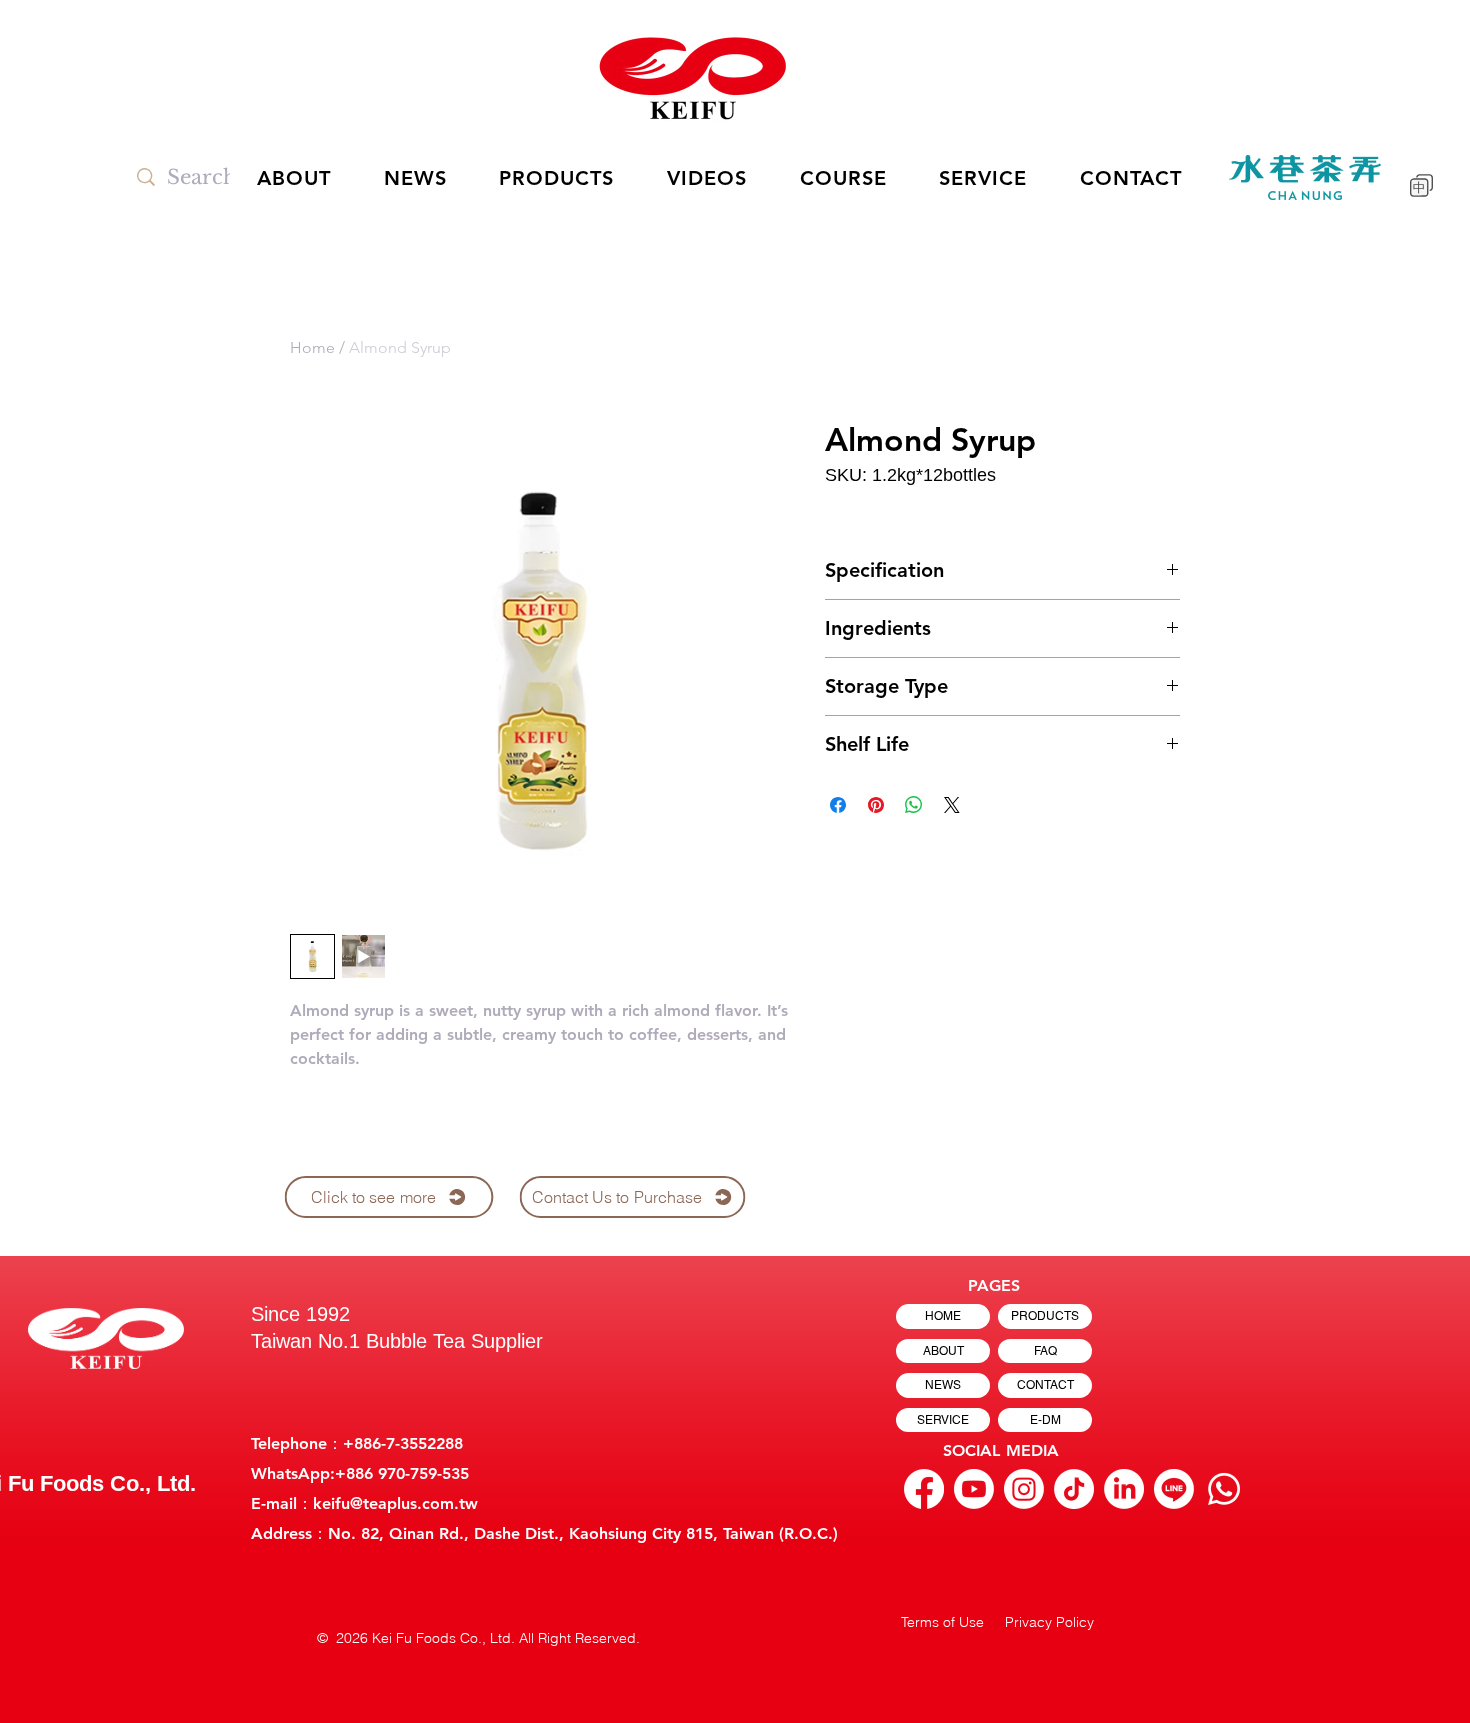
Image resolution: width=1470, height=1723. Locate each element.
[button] (707, 178)
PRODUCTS (1045, 1316)
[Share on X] (952, 805)
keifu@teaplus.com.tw (395, 1503)
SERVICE (943, 1420)
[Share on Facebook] (838, 805)
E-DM (1045, 1420)
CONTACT (1045, 1385)
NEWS (943, 1385)
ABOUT (943, 1351)
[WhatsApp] (1224, 1489)
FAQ (1045, 1351)
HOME (943, 1316)
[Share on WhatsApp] (914, 805)
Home (312, 347)
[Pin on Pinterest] (876, 805)
